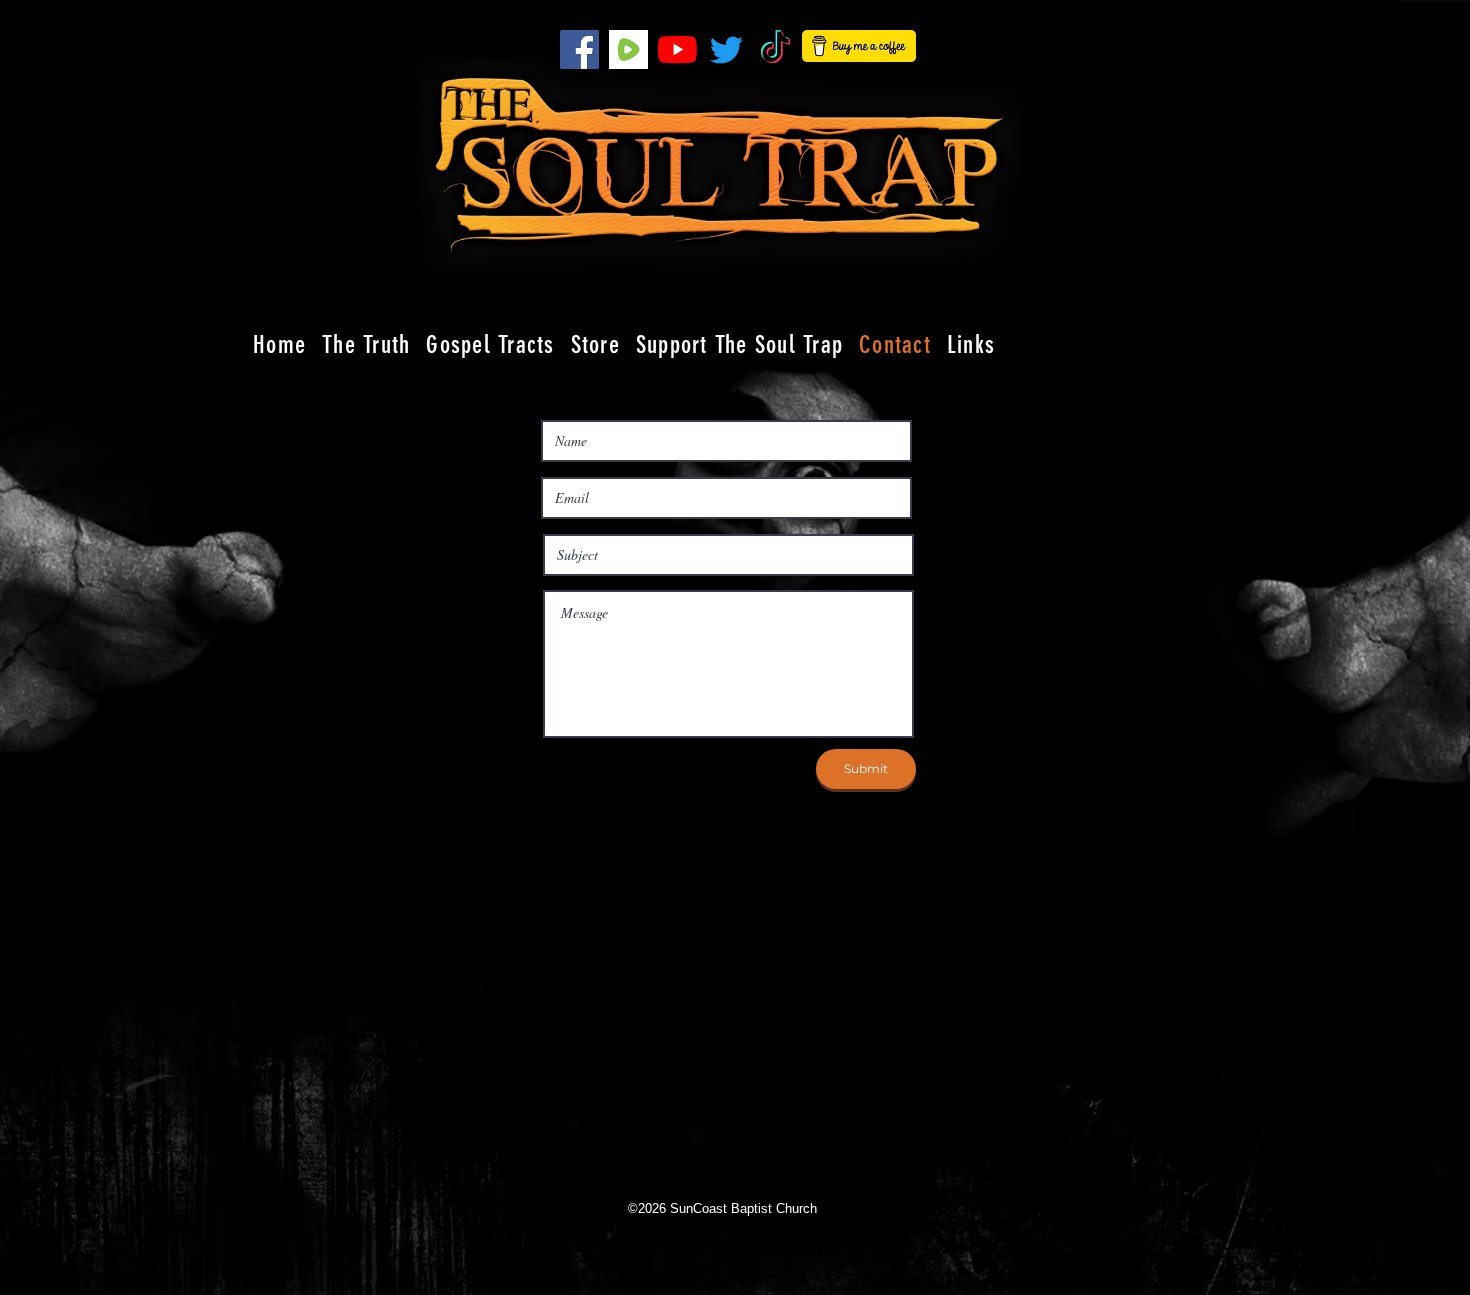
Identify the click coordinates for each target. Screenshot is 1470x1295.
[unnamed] (628, 49)
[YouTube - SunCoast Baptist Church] (677, 49)
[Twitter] (726, 49)
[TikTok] (775, 49)
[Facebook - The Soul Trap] (579, 49)
